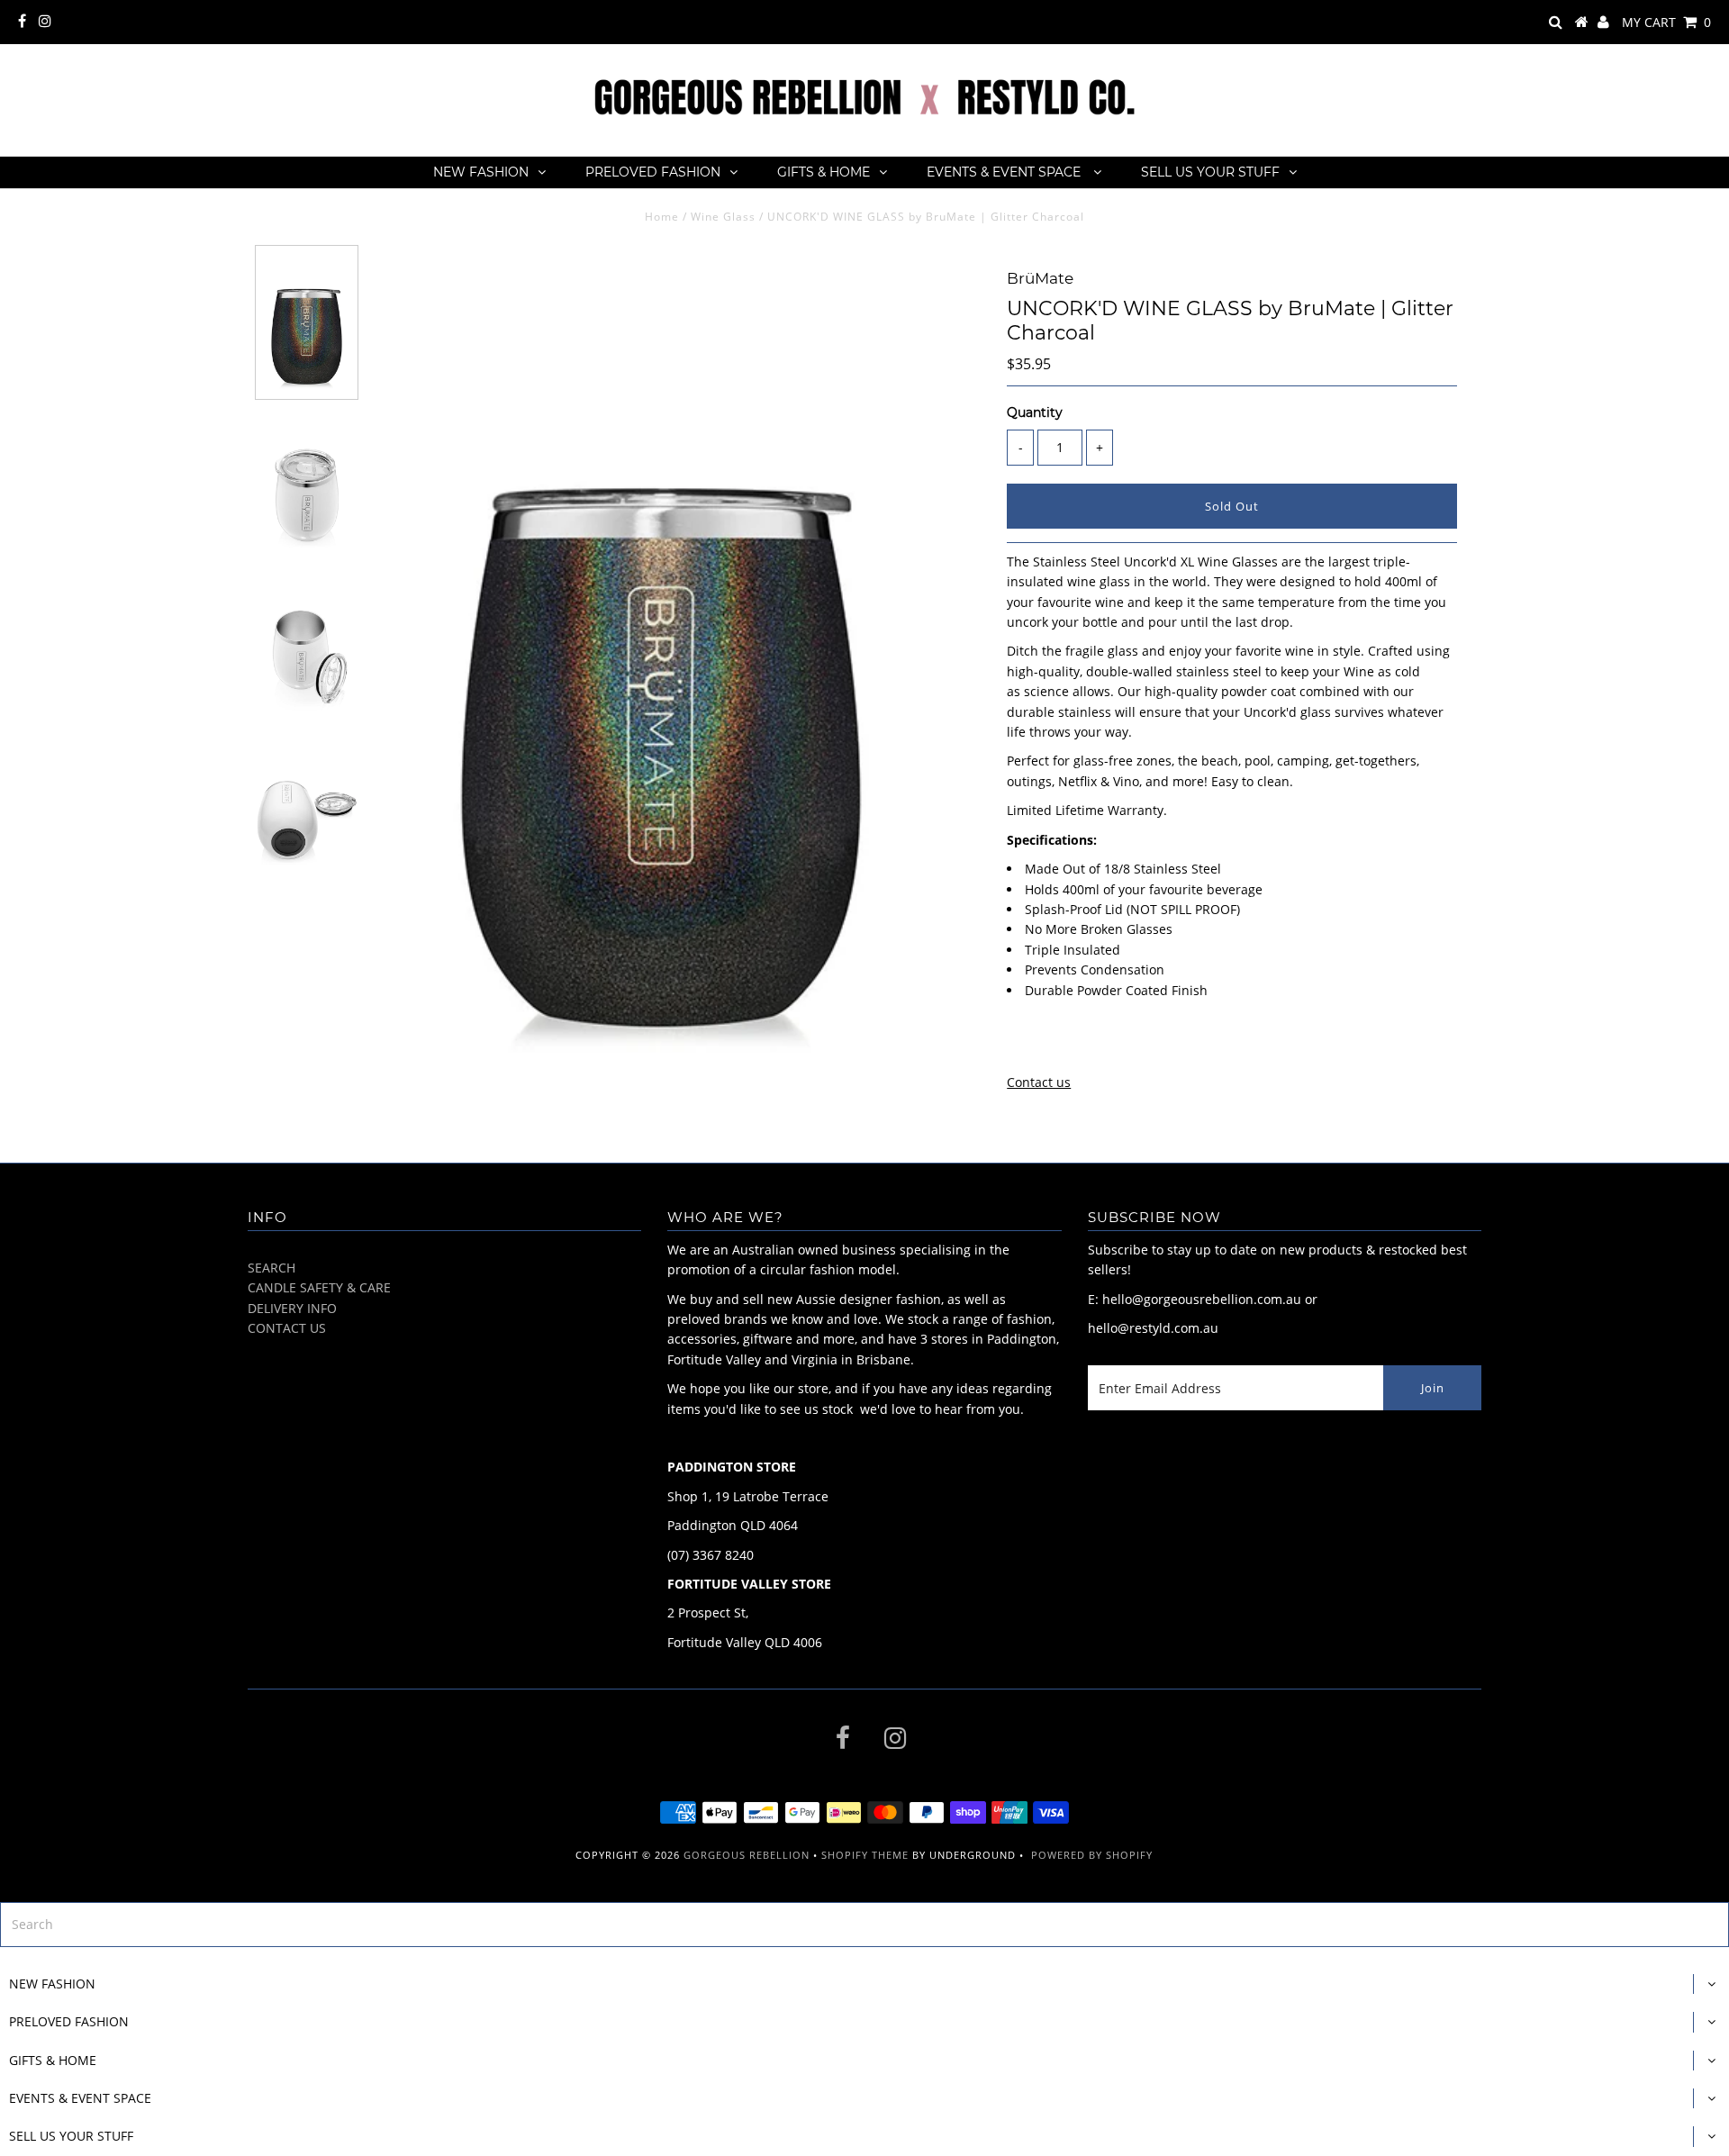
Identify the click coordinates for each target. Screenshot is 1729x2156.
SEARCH (272, 1268)
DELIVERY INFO (292, 1308)
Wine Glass (723, 217)
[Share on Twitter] (1050, 1044)
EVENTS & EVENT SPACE (1005, 172)
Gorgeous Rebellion (747, 1855)
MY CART (1666, 22)
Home (662, 217)
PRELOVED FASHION (653, 172)
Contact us (1039, 1082)
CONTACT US (287, 1328)
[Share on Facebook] (1018, 1044)
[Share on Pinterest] (1085, 1044)
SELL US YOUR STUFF (1210, 172)
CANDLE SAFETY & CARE (319, 1287)
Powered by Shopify (1092, 1855)
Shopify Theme (865, 1855)
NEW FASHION (481, 172)
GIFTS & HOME (824, 172)
